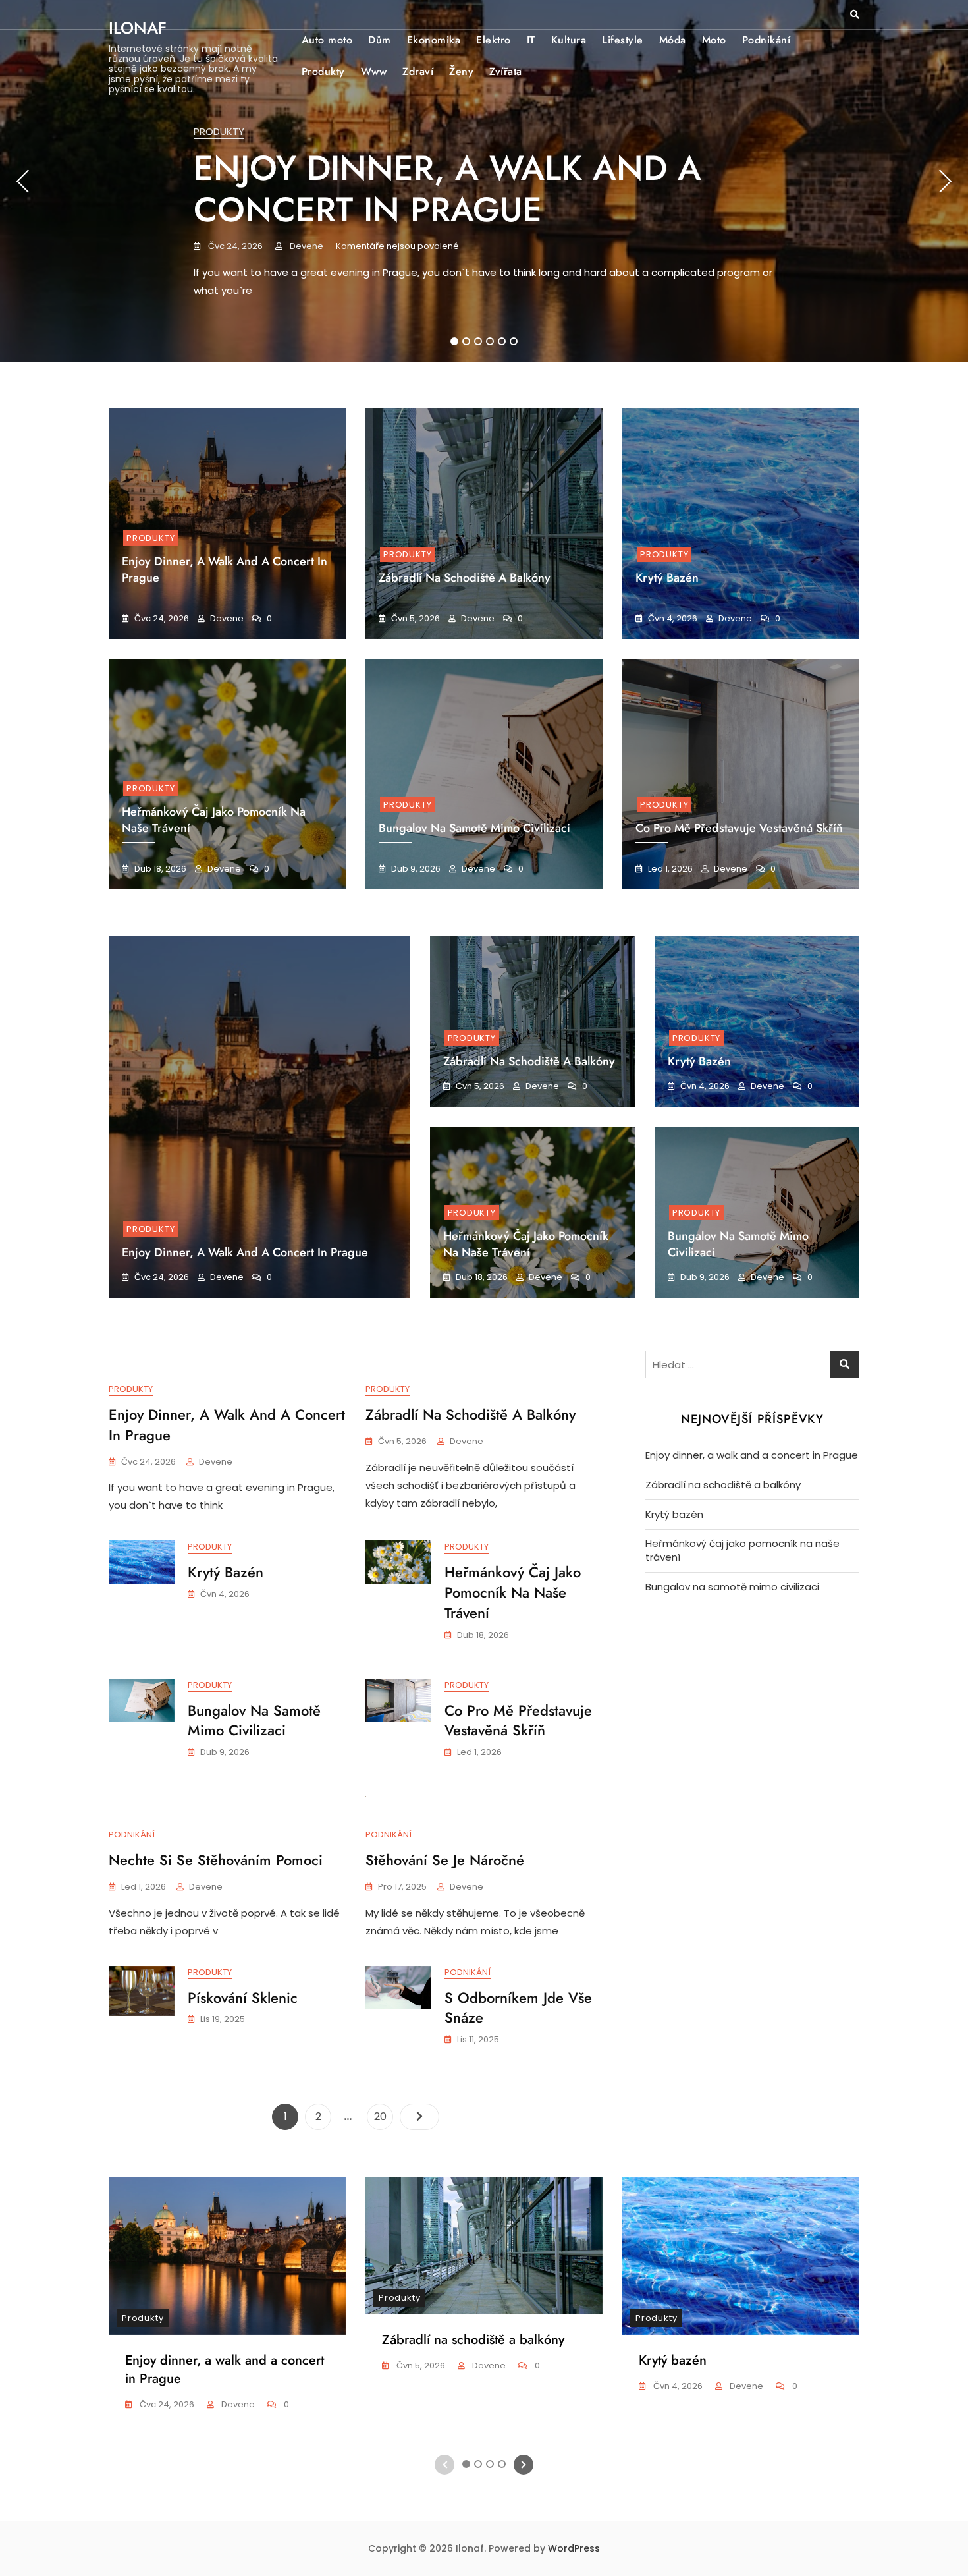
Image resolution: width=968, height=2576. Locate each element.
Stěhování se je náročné (445, 1860)
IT (531, 40)
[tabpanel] (484, 181)
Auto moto (327, 40)
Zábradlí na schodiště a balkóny (465, 578)
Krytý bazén (699, 1061)
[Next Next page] (419, 2117)
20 (383, 2116)
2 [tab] (466, 341)
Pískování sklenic (243, 1998)
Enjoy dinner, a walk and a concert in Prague (447, 188)
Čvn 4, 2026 (672, 618)
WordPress (574, 2548)
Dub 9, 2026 (415, 869)
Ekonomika (434, 40)
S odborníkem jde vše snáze (518, 2008)
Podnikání (766, 40)
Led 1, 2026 (669, 869)
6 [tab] (514, 341)
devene (306, 246)
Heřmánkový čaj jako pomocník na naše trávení (526, 1244)
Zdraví (418, 71)
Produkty (323, 71)
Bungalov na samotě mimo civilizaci (474, 828)
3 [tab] (478, 341)
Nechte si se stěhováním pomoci (216, 1860)
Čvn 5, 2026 (415, 618)
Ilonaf (138, 28)
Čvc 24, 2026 (234, 246)
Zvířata (506, 71)
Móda (673, 40)
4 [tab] (491, 341)
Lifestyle (623, 40)
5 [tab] (502, 341)
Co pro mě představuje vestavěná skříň (739, 828)
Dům (380, 40)
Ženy (461, 71)
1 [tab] (455, 341)
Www (374, 71)
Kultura (569, 40)
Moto (714, 40)
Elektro (494, 40)
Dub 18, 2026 (159, 869)
